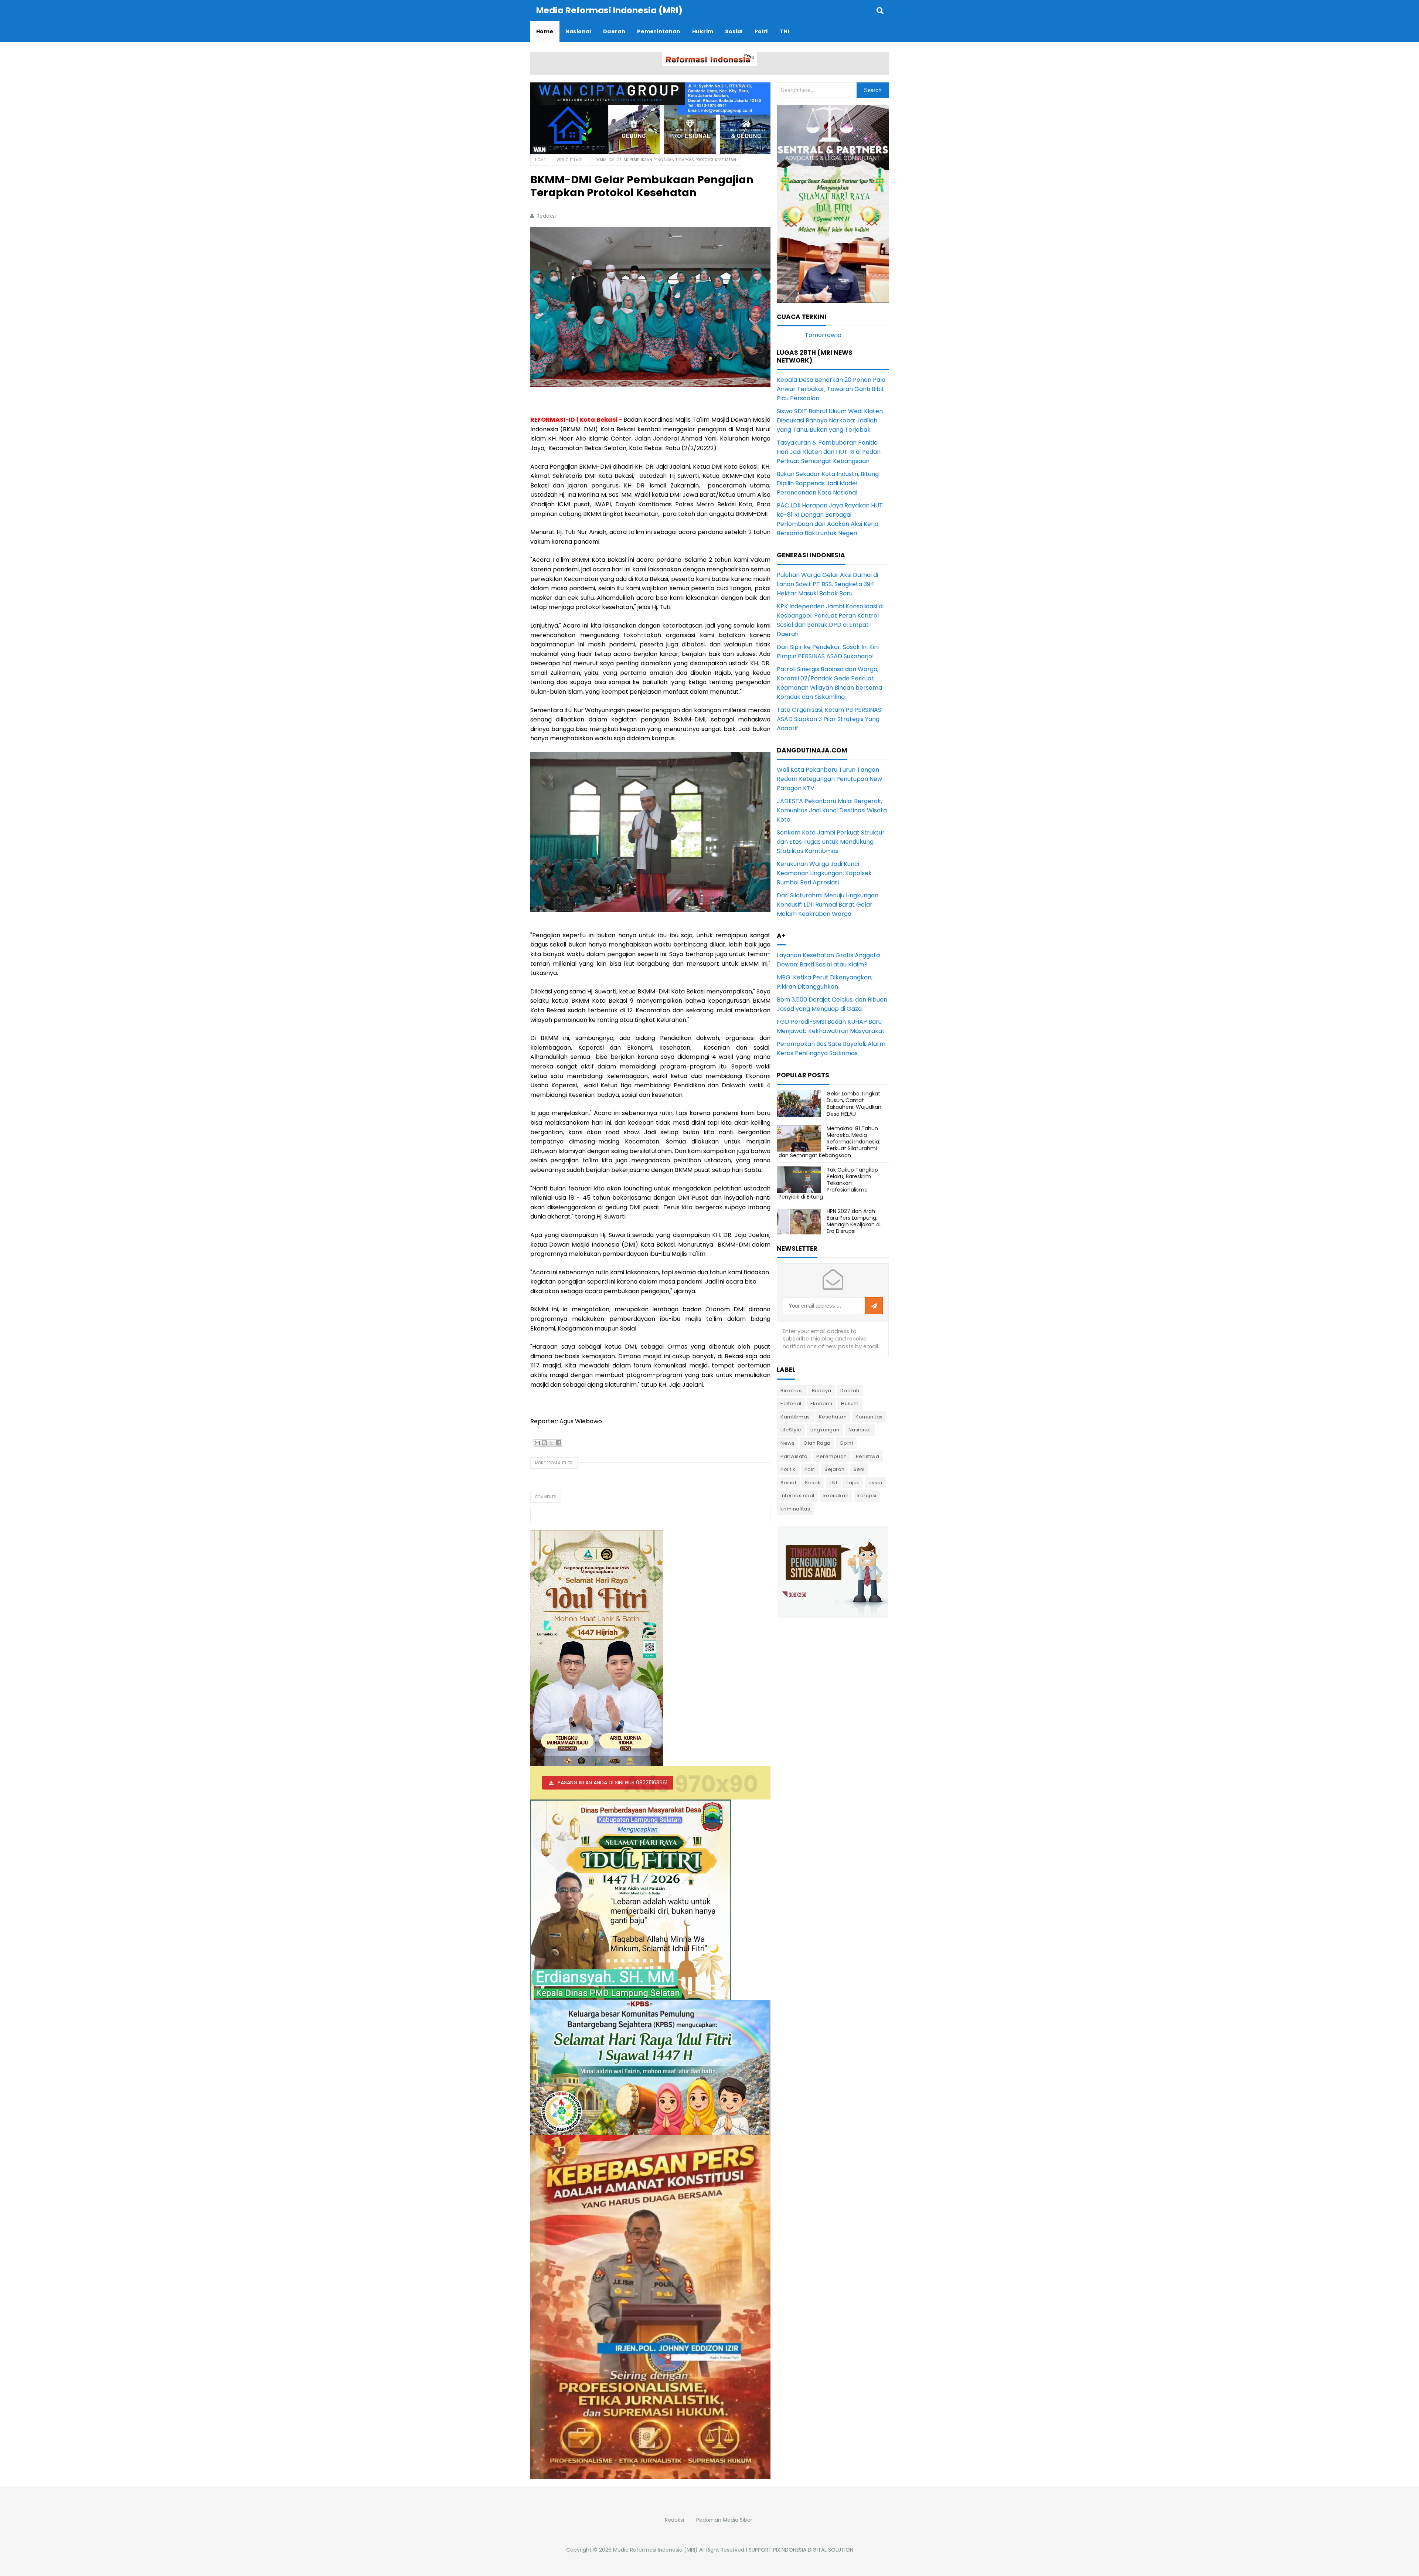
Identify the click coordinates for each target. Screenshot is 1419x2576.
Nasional (860, 1430)
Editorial (791, 1403)
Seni (859, 1469)
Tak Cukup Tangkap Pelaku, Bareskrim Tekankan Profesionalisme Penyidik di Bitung (828, 1183)
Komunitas (869, 1417)
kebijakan (836, 1496)
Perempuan (832, 1456)
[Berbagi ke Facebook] (558, 1443)
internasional (797, 1496)
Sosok (813, 1483)
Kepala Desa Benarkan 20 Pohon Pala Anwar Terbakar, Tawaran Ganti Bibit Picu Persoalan (831, 389)
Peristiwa (868, 1456)
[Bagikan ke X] (551, 1443)
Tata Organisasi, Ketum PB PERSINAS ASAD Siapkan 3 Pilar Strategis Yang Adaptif (829, 719)
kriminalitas (795, 1509)
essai (875, 1483)
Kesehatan (833, 1417)
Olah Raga (817, 1443)
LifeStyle (791, 1430)
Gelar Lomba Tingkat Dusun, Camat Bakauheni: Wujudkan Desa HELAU (854, 1104)
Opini (846, 1443)
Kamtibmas (795, 1417)
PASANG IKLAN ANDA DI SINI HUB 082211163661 (612, 1783)
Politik (788, 1469)
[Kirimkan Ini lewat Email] (537, 1443)
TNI (833, 1483)
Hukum (850, 1403)
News (787, 1443)
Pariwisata (794, 1456)
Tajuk (853, 1483)
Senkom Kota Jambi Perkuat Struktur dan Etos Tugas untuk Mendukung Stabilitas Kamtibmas (831, 842)
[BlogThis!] (544, 1443)
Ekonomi (821, 1403)
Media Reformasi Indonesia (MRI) (655, 2550)
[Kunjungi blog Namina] (833, 1571)
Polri (810, 1469)
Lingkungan (825, 1430)
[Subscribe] (874, 1306)
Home (540, 160)
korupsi (867, 1496)
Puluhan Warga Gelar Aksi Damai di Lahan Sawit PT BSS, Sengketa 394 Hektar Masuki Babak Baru (827, 584)
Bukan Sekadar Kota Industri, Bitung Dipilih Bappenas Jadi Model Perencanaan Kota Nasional (828, 483)
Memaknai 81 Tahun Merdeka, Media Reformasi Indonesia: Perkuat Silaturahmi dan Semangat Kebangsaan (829, 1142)
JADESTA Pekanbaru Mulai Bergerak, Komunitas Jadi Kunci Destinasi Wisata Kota (832, 810)
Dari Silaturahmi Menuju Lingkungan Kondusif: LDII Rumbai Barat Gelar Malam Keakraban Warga (828, 905)
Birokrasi (792, 1391)
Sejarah (835, 1469)
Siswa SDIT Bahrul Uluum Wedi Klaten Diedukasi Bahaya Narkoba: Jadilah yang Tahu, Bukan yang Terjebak (830, 420)
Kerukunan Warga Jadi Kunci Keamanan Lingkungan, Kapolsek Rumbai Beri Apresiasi (824, 873)
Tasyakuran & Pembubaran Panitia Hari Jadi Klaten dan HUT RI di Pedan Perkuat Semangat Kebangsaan (829, 452)
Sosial (788, 1483)
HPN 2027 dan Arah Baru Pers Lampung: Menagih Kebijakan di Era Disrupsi (854, 1221)
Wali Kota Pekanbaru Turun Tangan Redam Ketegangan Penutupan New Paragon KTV (829, 779)
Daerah (850, 1391)
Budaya (822, 1391)
